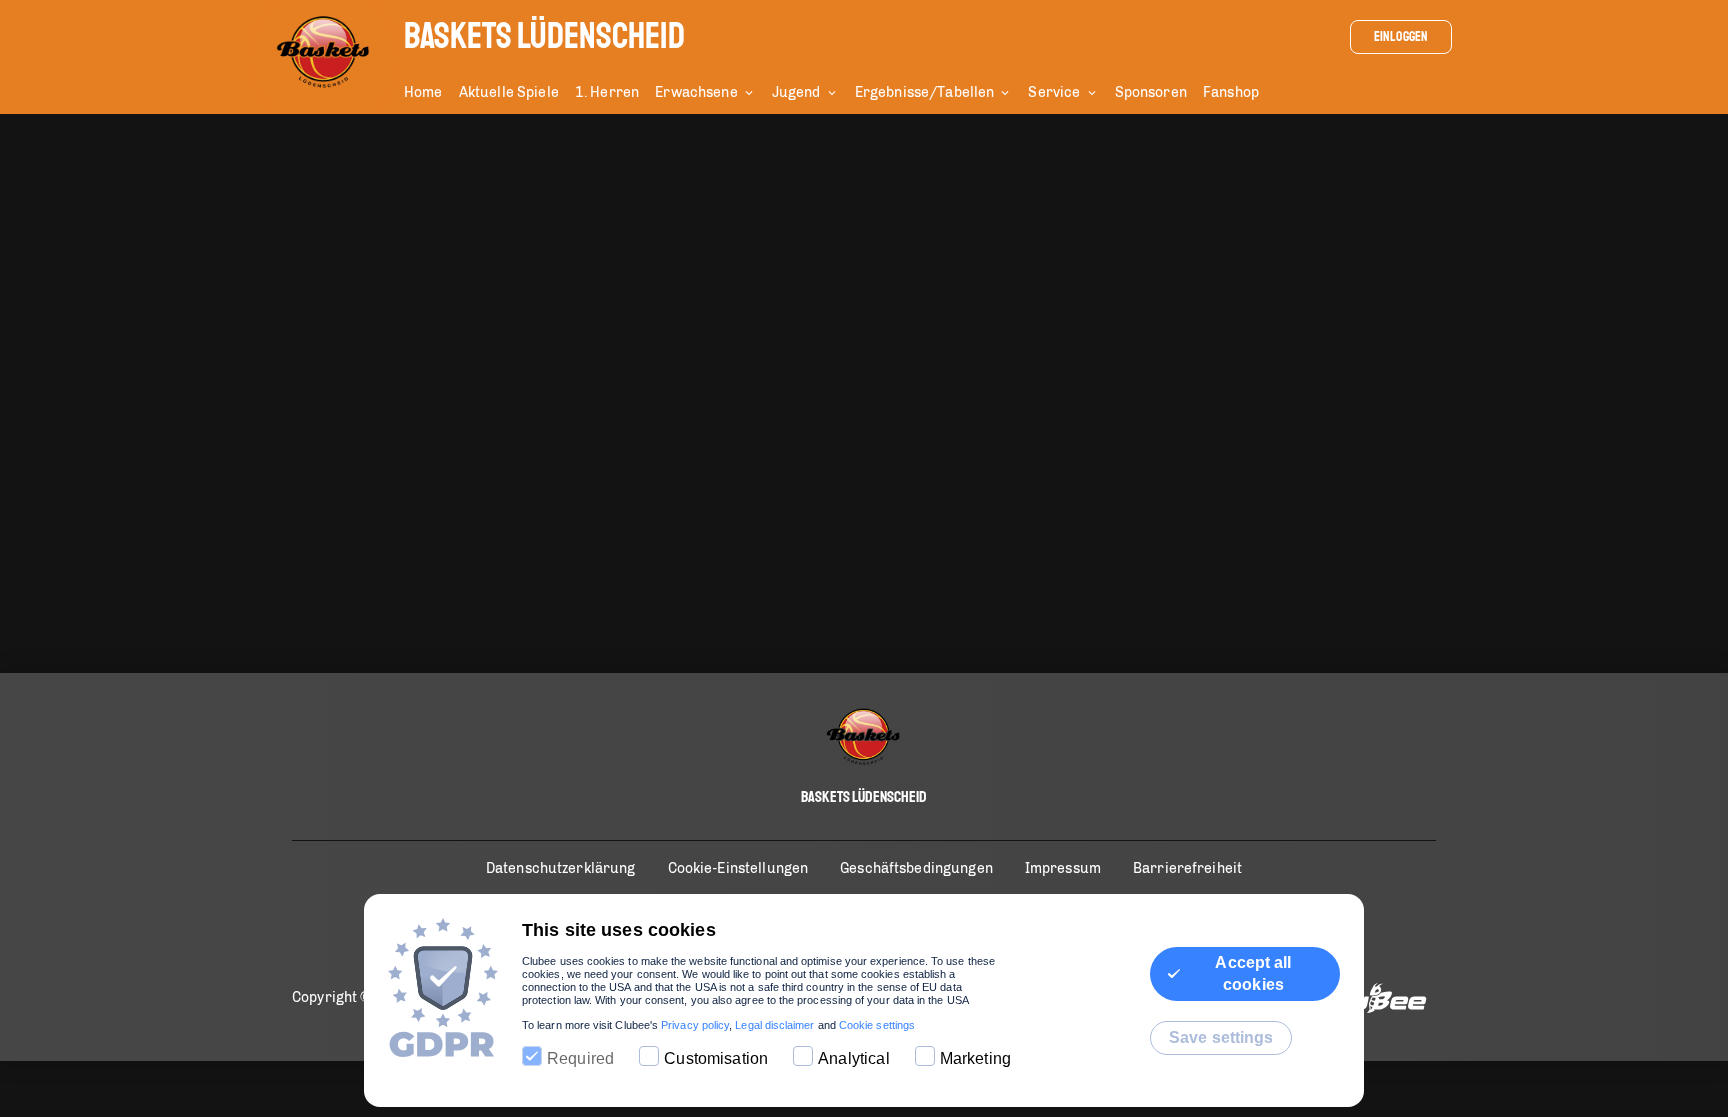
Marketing (975, 1058)
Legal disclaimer (774, 1025)
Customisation (716, 1058)
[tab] (431, 94)
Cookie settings (877, 1025)
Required (580, 1058)
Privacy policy (695, 1025)
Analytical (854, 1058)
